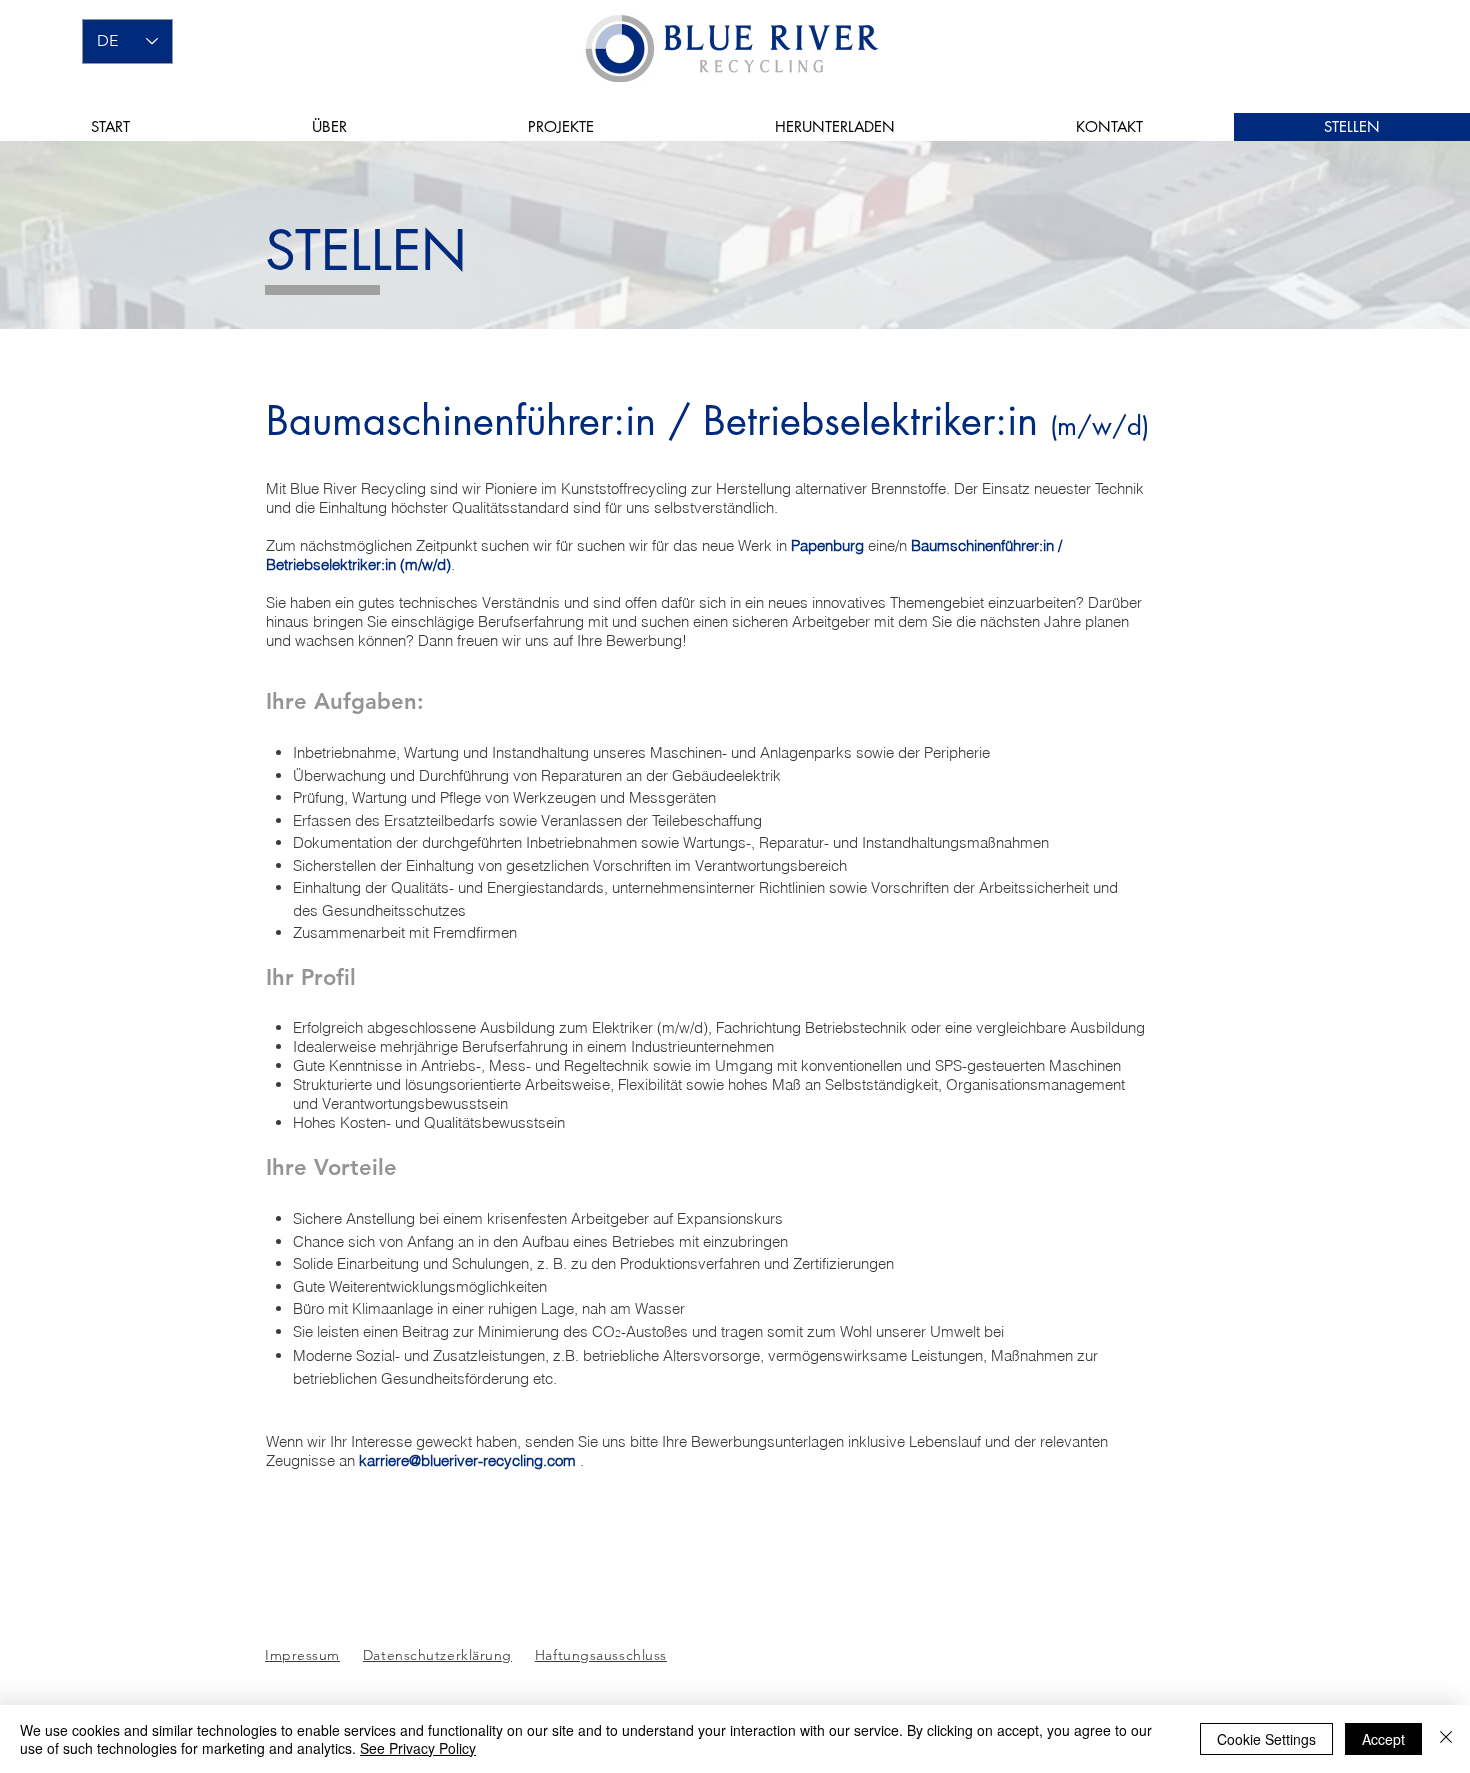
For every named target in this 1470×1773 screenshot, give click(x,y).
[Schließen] (1446, 1739)
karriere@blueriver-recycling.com (467, 1460)
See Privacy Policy (418, 1748)
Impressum (302, 1655)
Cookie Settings (1266, 1739)
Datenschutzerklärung (437, 1655)
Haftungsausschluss (601, 1655)
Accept (1383, 1739)
